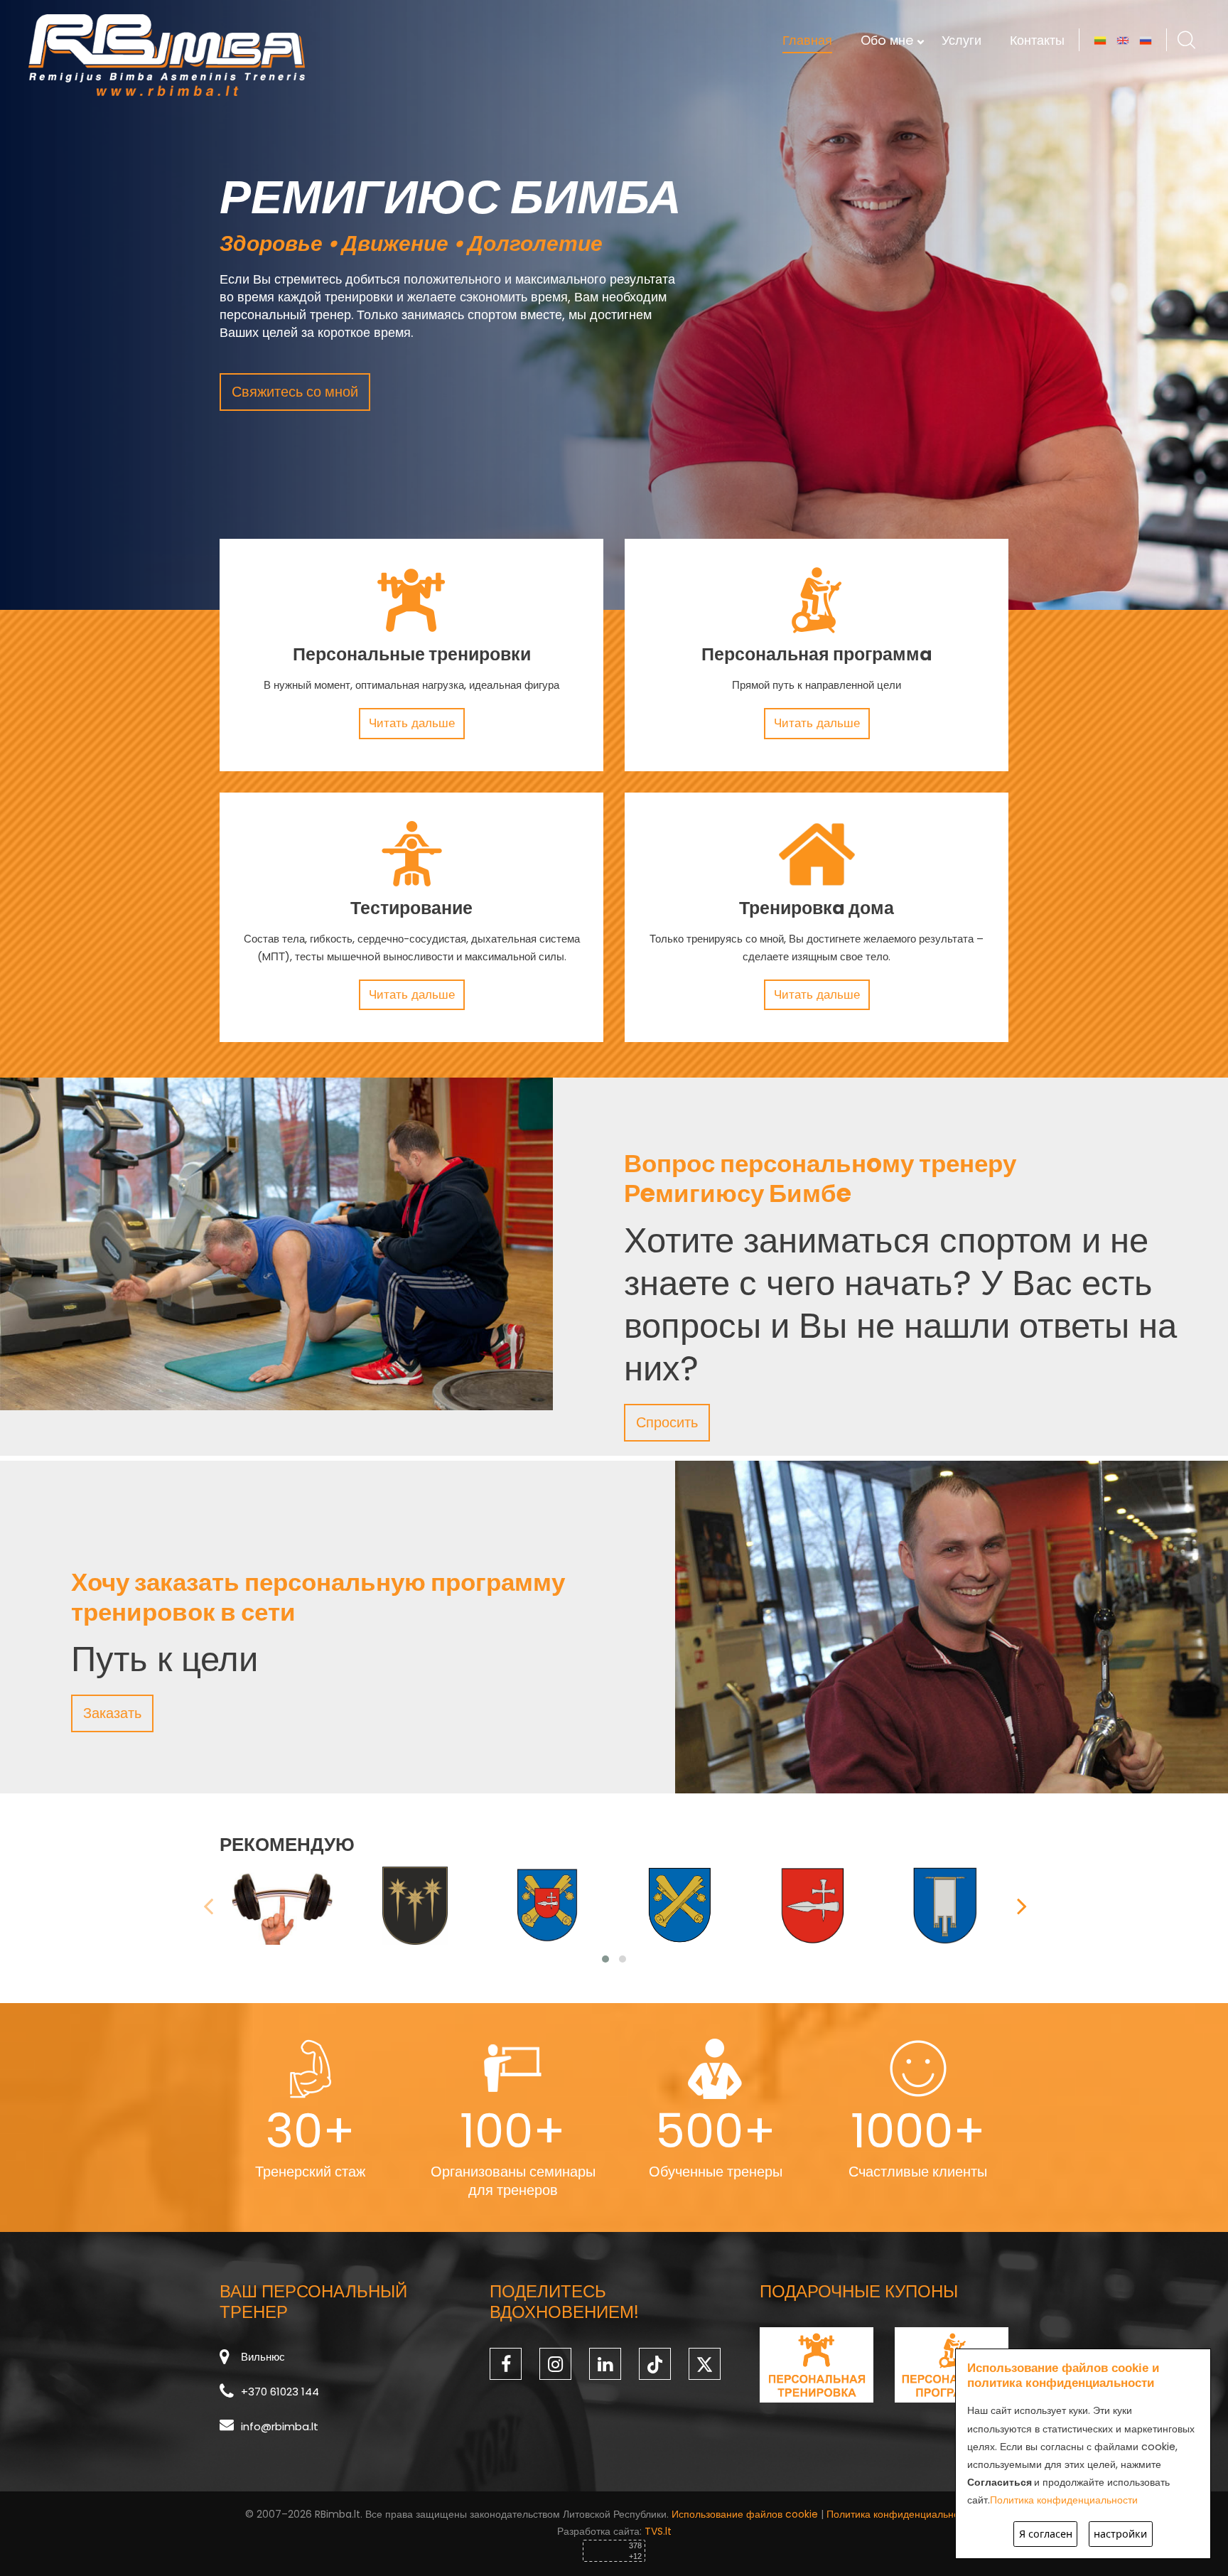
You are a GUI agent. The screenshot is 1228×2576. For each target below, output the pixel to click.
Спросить (667, 1422)
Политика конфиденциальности (900, 2514)
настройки (1120, 2534)
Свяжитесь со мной (295, 392)
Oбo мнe (887, 40)
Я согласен (1046, 2534)
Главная (807, 40)
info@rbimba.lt (280, 2426)
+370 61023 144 (280, 2392)
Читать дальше (412, 723)
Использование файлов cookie (745, 2514)
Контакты (1037, 40)
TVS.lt (658, 2531)
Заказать (112, 1713)
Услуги (962, 40)
